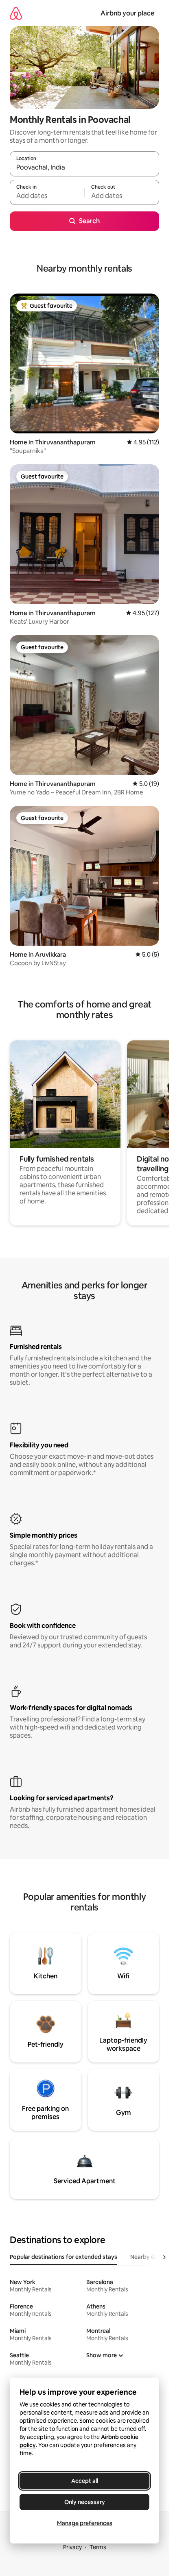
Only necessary (85, 2502)
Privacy (72, 2547)
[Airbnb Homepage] (16, 13)
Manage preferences (85, 2523)
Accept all (85, 2481)
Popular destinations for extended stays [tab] (63, 2257)
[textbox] (47, 196)
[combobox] (84, 168)
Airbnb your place (127, 13)
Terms (98, 2547)
